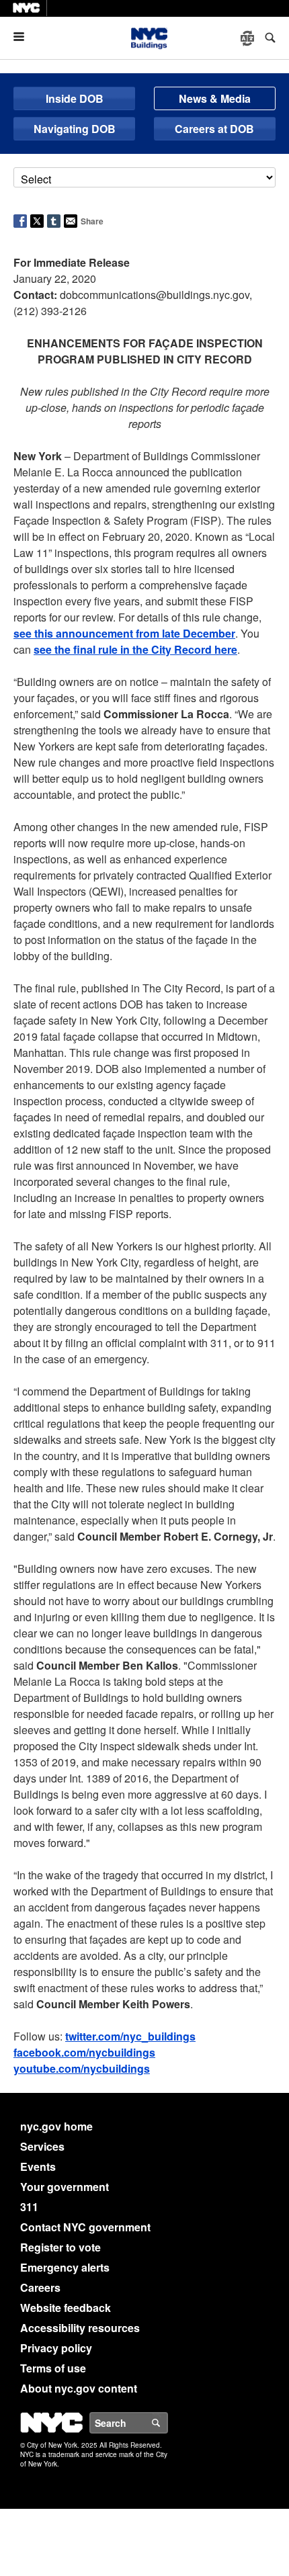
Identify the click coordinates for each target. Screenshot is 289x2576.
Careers (40, 2287)
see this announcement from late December (124, 633)
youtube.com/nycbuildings (82, 2068)
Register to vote (60, 2247)
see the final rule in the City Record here (135, 649)
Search (167, 2423)
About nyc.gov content (79, 2388)
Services (42, 2146)
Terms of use (53, 2368)
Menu (24, 37)
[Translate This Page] (249, 38)
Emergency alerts (65, 2267)
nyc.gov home (56, 2126)
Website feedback (66, 2308)
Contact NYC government (85, 2227)
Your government (65, 2187)
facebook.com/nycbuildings (84, 2052)
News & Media (215, 98)
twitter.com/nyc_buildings (130, 2036)
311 (29, 2207)
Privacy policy (56, 2348)
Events (38, 2166)
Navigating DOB (75, 129)
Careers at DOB (214, 129)
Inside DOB (75, 98)
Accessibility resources (80, 2328)
